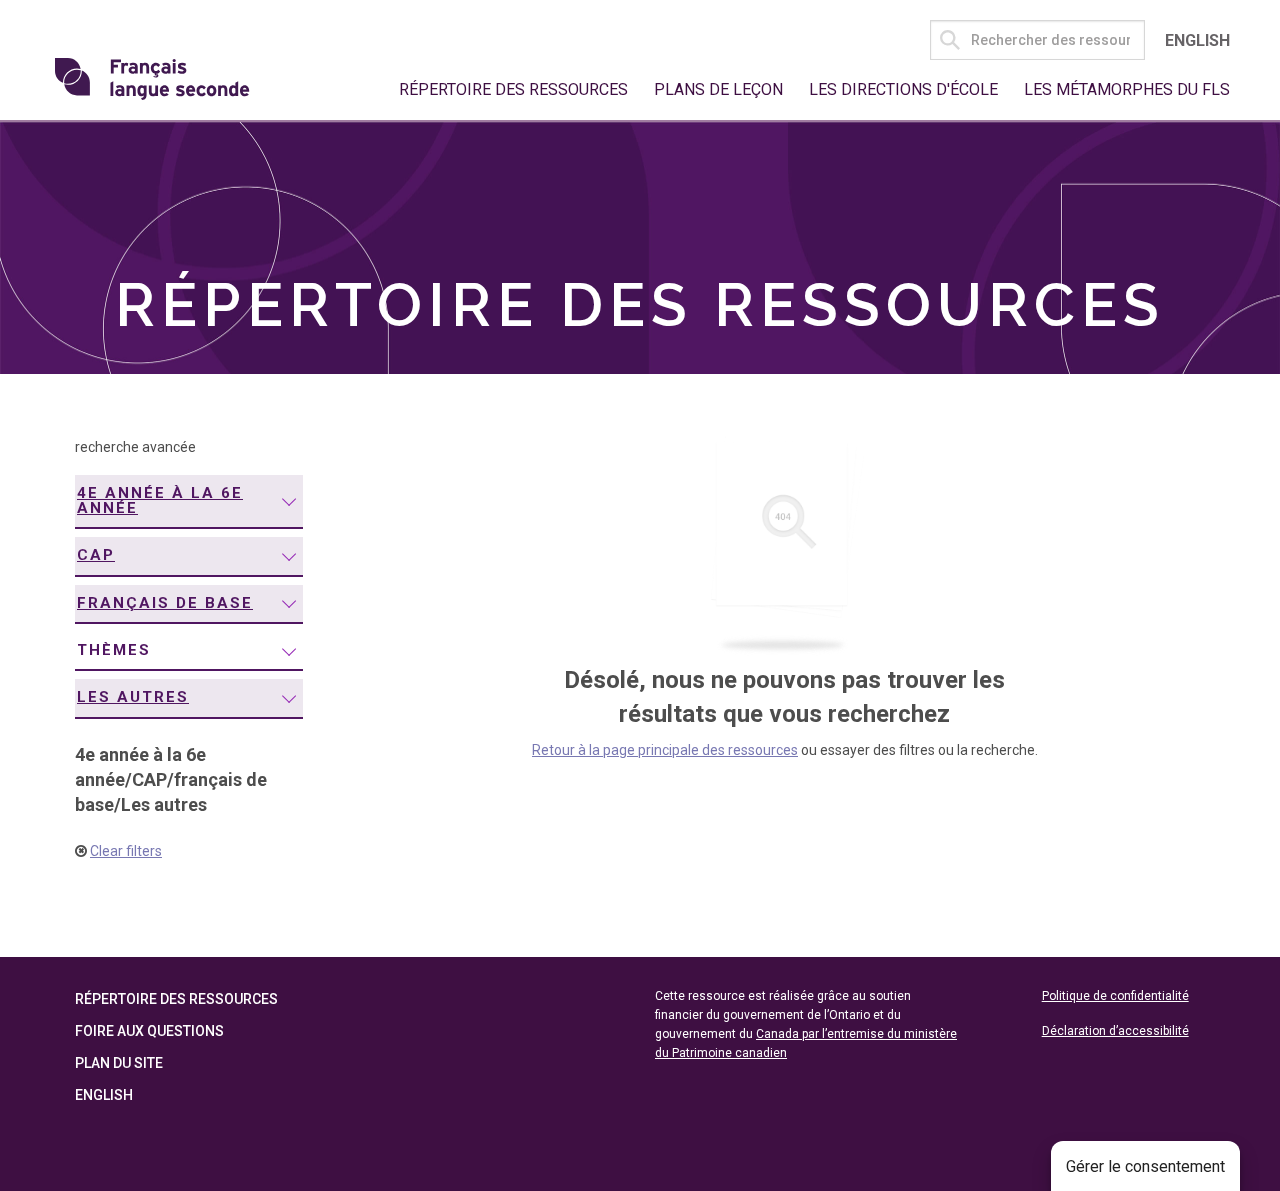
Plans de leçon (718, 89)
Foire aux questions (149, 1031)
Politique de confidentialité (1115, 996)
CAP (96, 555)
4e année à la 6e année (160, 500)
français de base (165, 603)
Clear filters (126, 851)
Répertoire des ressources (513, 89)
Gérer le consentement (1145, 1166)
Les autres (133, 697)
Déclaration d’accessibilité (1115, 1031)
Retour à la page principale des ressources (665, 750)
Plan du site (119, 1063)
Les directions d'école (903, 89)
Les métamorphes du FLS (1127, 89)
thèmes (114, 650)
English (1197, 40)
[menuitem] (189, 502)
